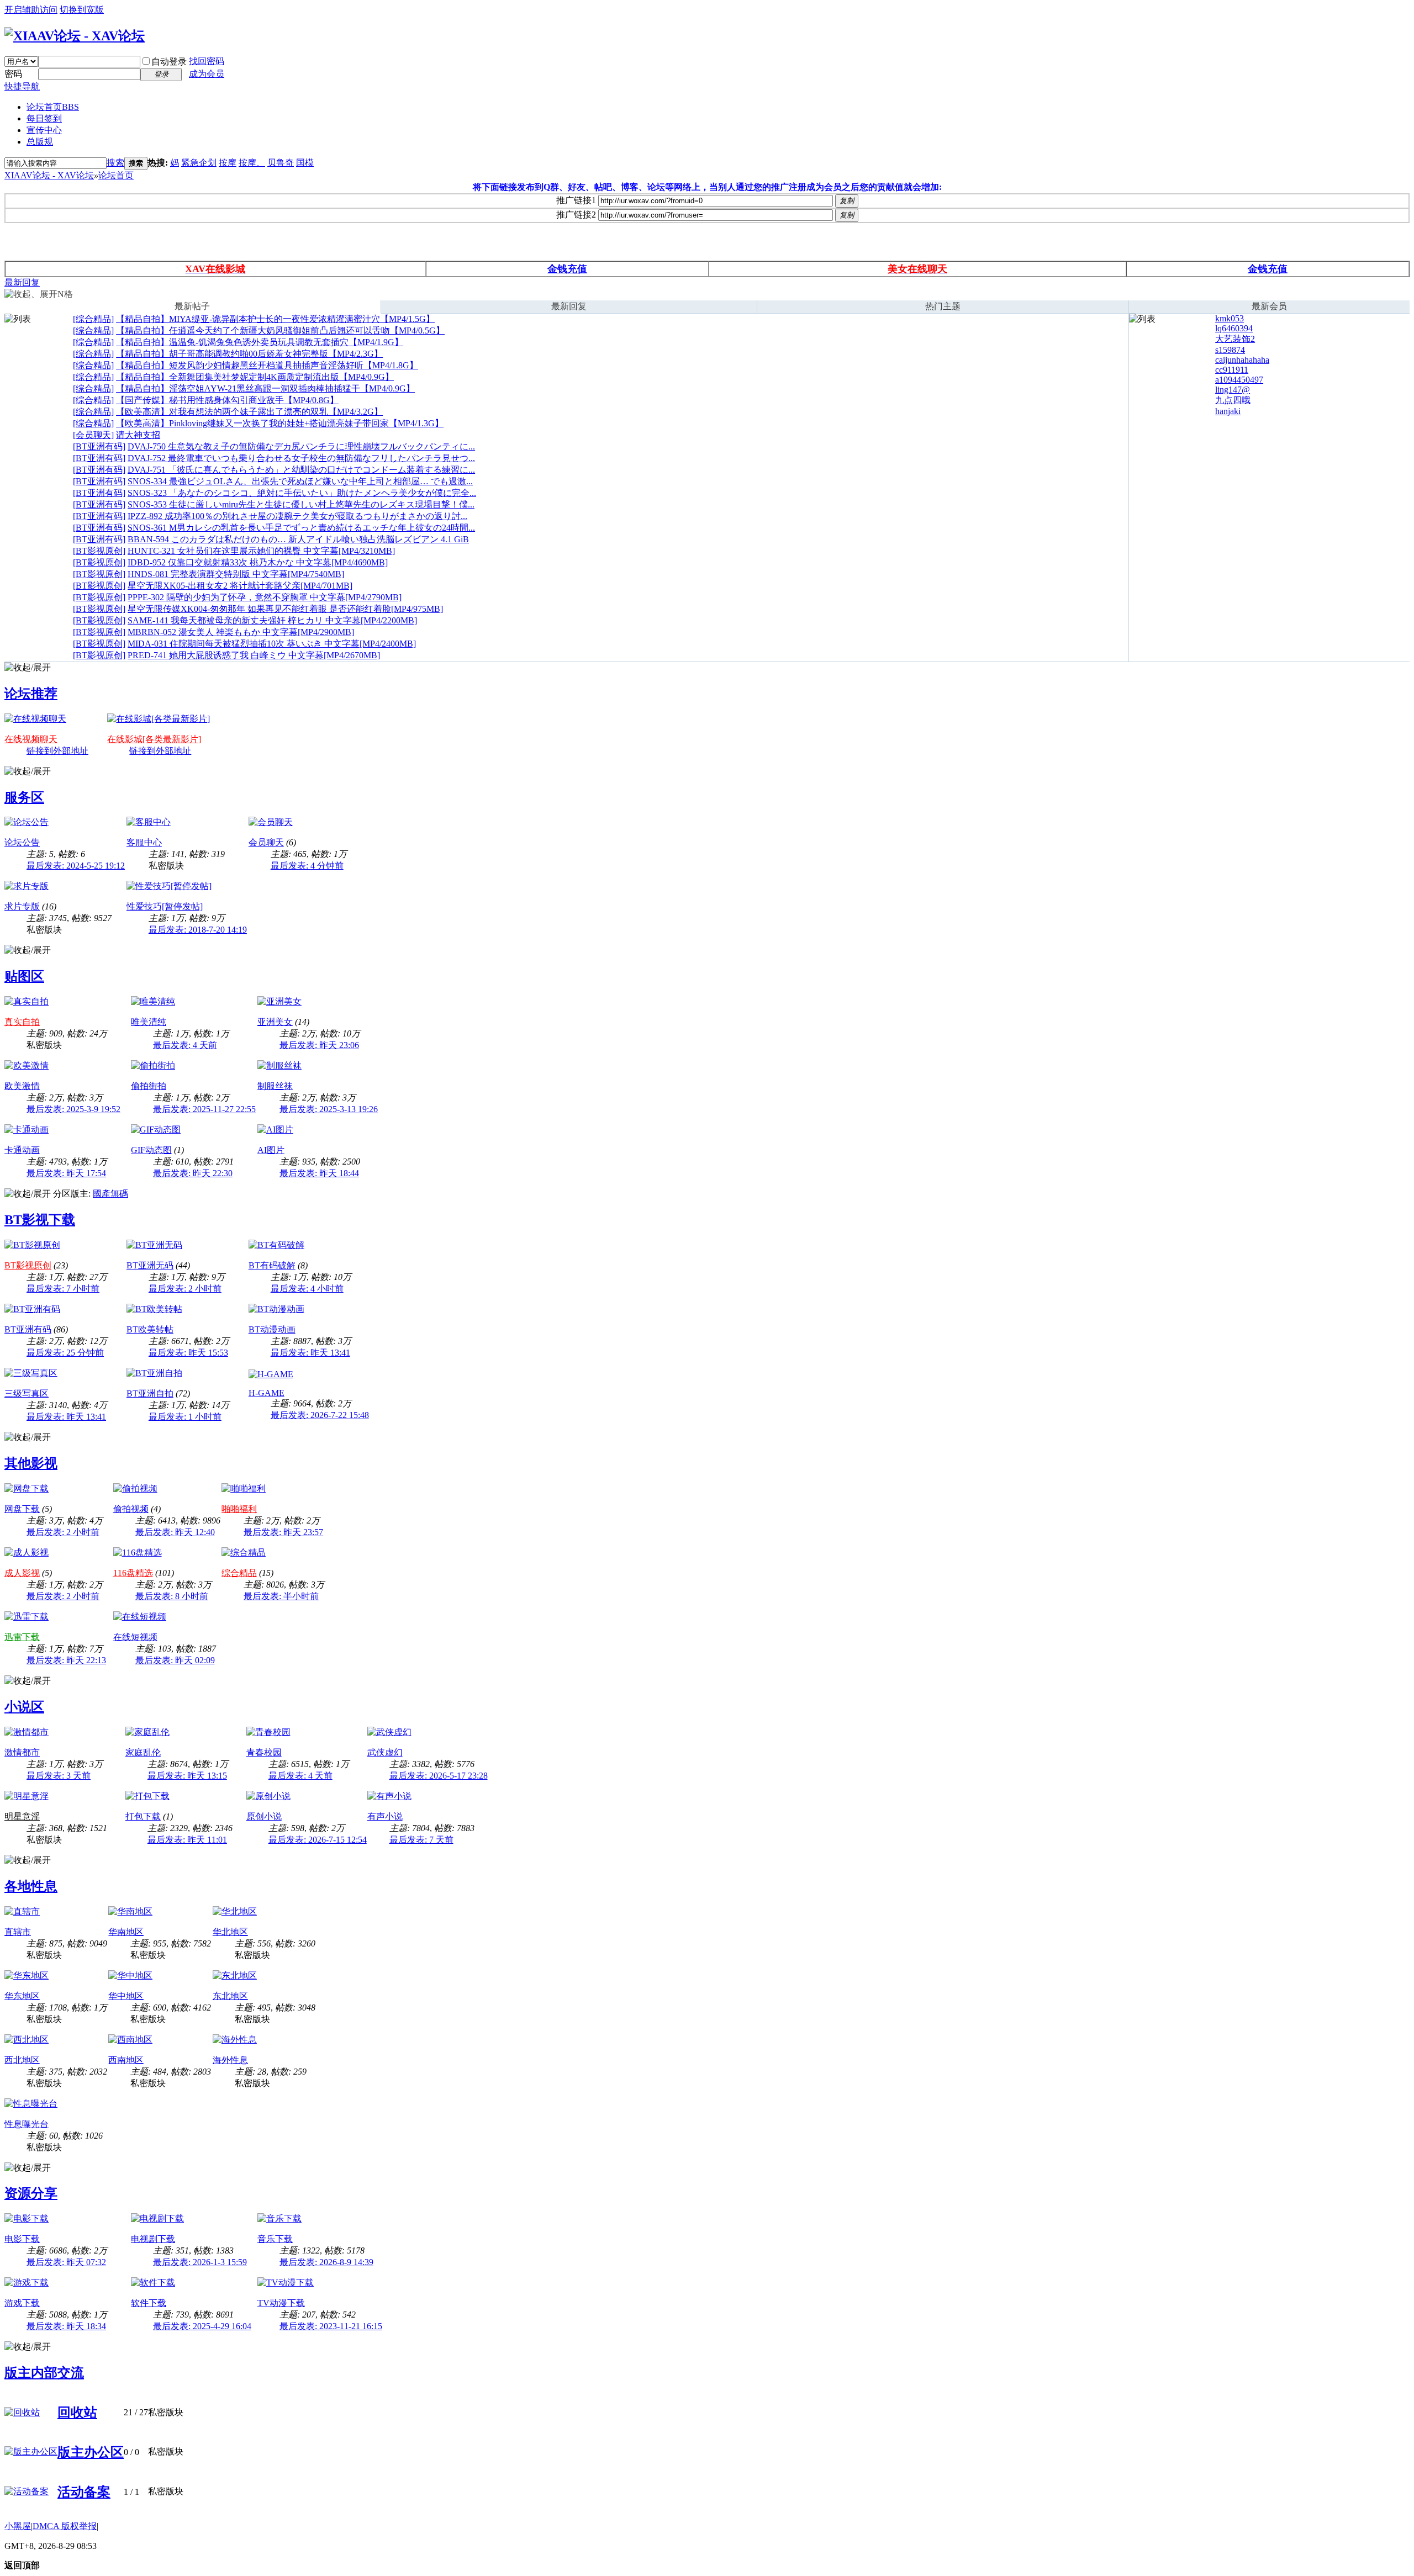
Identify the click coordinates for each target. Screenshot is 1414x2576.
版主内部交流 (44, 2373)
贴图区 (24, 976)
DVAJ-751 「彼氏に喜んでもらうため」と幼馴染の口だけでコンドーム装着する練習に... (301, 470)
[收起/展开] (28, 668)
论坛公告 (22, 842)
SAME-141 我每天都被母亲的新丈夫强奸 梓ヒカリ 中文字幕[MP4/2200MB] (272, 620)
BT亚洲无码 (150, 1265)
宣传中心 (44, 130)
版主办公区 (91, 2452)
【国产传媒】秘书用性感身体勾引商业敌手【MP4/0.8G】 (227, 400)
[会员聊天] (93, 435)
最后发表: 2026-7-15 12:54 (318, 1840)
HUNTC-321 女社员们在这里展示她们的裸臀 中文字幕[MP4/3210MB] (261, 551)
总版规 (40, 142)
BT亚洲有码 (28, 1329)
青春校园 (264, 1752)
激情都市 (22, 1752)
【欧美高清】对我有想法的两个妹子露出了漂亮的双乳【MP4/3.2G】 (249, 412)
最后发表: (307, 866)
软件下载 (149, 2303)
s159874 (1230, 350)
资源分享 (31, 2193)
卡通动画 (22, 1150)
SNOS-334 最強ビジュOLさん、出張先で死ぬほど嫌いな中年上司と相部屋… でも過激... (300, 481)
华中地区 (126, 1996)
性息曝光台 (27, 2124)
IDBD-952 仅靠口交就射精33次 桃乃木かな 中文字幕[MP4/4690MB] (258, 562)
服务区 (24, 797)
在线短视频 (135, 1637)
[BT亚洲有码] (99, 446)
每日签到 (44, 118)
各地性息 (31, 1886)
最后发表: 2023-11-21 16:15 (331, 2326)
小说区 (24, 1707)
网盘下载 (22, 1509)
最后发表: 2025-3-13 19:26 (329, 1109)
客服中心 (144, 842)
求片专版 (22, 906)
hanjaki (1228, 411)
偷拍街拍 (149, 1086)
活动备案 (84, 2492)
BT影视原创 (28, 1265)
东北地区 (230, 1996)
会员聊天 (266, 842)
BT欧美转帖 (150, 1329)
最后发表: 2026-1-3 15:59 (200, 2262)
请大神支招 (138, 435)
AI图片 (271, 1150)
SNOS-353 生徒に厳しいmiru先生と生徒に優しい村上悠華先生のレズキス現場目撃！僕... (301, 504)
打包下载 (143, 1816)
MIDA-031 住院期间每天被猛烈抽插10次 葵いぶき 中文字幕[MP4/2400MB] (272, 644)
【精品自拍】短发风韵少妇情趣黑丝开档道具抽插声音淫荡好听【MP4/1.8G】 (267, 365)
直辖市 (18, 1932)
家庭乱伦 (143, 1752)
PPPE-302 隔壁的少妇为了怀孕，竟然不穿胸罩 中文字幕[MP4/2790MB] (265, 597)
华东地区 (22, 1996)
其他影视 (31, 1463)
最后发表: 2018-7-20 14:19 (198, 930)
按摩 (228, 163)
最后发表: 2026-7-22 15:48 (320, 1415)
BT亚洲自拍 (150, 1393)
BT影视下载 (40, 1220)
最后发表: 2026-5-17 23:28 (439, 1776)
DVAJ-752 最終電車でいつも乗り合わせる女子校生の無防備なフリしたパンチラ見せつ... (301, 458)
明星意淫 (22, 1816)
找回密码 (207, 61)
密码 (13, 74)
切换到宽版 (82, 10)
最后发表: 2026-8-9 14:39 (326, 2262)
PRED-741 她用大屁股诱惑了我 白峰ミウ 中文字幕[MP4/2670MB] (254, 655)
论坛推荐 (31, 694)
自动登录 (169, 62)
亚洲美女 (275, 1022)
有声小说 (385, 1816)
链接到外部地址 (57, 751)
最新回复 (22, 282)
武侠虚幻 (385, 1752)
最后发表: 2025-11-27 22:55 (204, 1109)
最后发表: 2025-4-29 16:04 (202, 2326)
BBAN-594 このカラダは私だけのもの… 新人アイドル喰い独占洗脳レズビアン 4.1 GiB (298, 539)
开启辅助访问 (31, 10)
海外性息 (230, 2060)
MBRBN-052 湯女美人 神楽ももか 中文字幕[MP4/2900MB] (241, 632)
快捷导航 (22, 86)
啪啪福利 (239, 1509)
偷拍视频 (131, 1509)
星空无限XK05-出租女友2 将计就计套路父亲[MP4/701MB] (240, 586)
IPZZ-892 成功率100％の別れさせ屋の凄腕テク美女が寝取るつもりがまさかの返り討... (297, 516)
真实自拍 (22, 1022)
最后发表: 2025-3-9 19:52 (73, 1109)
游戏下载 (22, 2303)
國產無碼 (110, 1194)
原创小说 (264, 1816)
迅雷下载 (22, 1637)
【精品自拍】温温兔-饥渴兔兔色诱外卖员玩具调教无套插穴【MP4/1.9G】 (260, 342)
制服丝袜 (275, 1086)
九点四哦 (1233, 400)
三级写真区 (27, 1393)
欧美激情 (22, 1086)
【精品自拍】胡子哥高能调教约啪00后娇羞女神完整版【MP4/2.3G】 (249, 354)
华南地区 (126, 1932)
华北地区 (230, 1932)
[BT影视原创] (99, 551)
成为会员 (207, 74)
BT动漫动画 (272, 1329)
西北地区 (22, 2060)
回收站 (77, 2413)
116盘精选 (133, 1573)
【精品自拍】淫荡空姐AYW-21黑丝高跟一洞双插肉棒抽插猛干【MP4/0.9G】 (265, 388)
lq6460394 (1234, 328)
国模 (305, 163)
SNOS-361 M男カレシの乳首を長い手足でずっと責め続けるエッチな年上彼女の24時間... (301, 528)
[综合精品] (93, 319)
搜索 (115, 163)
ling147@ (1233, 390)
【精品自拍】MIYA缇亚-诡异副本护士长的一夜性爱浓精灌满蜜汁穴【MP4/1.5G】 (275, 319)
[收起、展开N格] (39, 295)
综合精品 (239, 1573)
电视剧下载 (153, 2239)
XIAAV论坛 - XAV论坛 (49, 175)
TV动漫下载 (281, 2303)
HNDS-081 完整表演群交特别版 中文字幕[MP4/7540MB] (236, 574)
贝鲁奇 (281, 163)
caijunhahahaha (1242, 360)
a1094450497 (1239, 380)
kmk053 (1230, 318)
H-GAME (267, 1393)
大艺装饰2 (1235, 339)
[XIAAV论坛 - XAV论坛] (75, 36)
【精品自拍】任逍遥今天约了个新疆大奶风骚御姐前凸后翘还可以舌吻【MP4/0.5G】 (280, 330)
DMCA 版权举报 (65, 2526)
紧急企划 (199, 163)
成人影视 (22, 1573)
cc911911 (1232, 370)
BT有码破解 (272, 1265)
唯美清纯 (149, 1022)
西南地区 (126, 2060)
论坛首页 (53, 107)
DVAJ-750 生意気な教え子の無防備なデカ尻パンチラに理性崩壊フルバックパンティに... (301, 446)
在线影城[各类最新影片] (154, 739)
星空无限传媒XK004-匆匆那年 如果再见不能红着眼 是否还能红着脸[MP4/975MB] (285, 609)
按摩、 (252, 163)
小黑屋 (18, 2526)
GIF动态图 (151, 1150)
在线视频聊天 (31, 739)
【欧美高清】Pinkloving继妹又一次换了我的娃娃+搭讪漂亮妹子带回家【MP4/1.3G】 (280, 423)
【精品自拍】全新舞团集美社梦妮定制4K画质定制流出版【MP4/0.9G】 (255, 377)
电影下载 (22, 2239)
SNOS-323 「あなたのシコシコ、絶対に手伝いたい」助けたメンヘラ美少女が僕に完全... (302, 493)
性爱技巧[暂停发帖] (165, 906)
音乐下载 (275, 2239)
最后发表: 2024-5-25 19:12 (76, 866)
